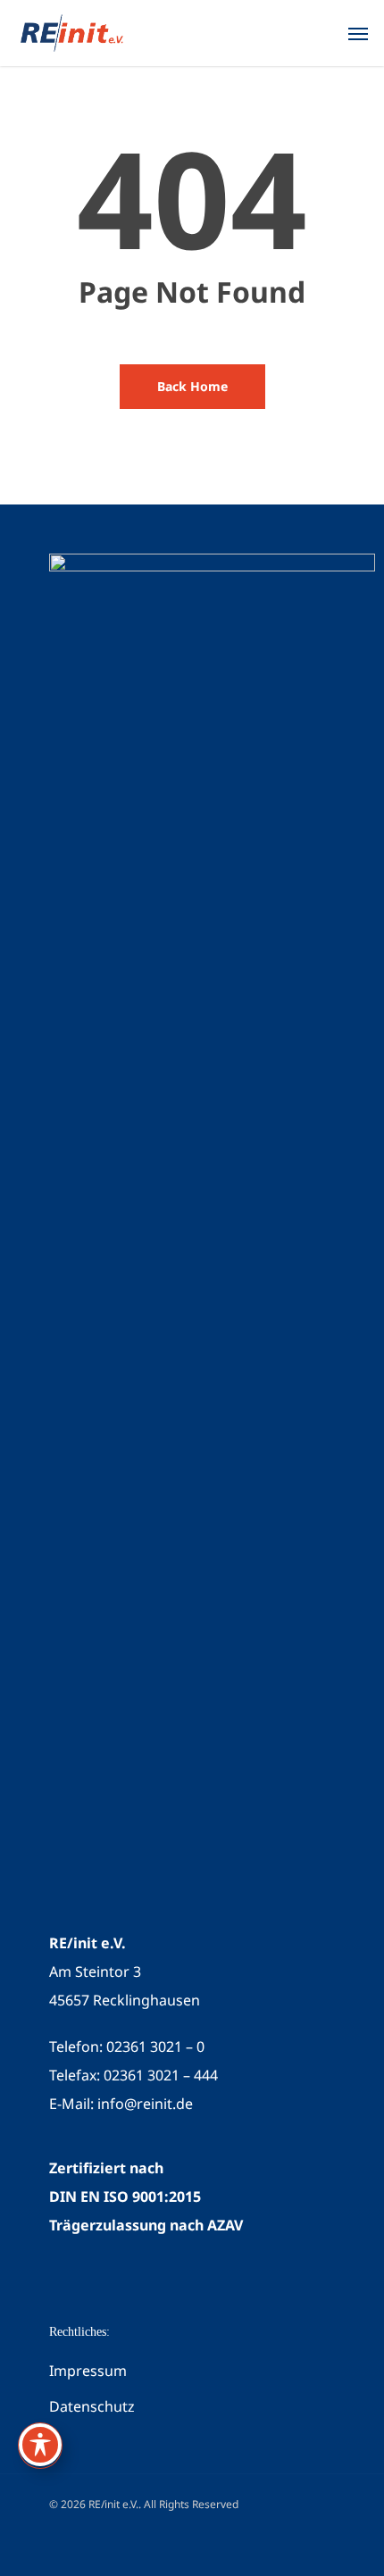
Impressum (88, 2371)
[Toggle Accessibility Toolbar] (40, 2445)
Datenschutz (92, 2406)
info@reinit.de (145, 2104)
